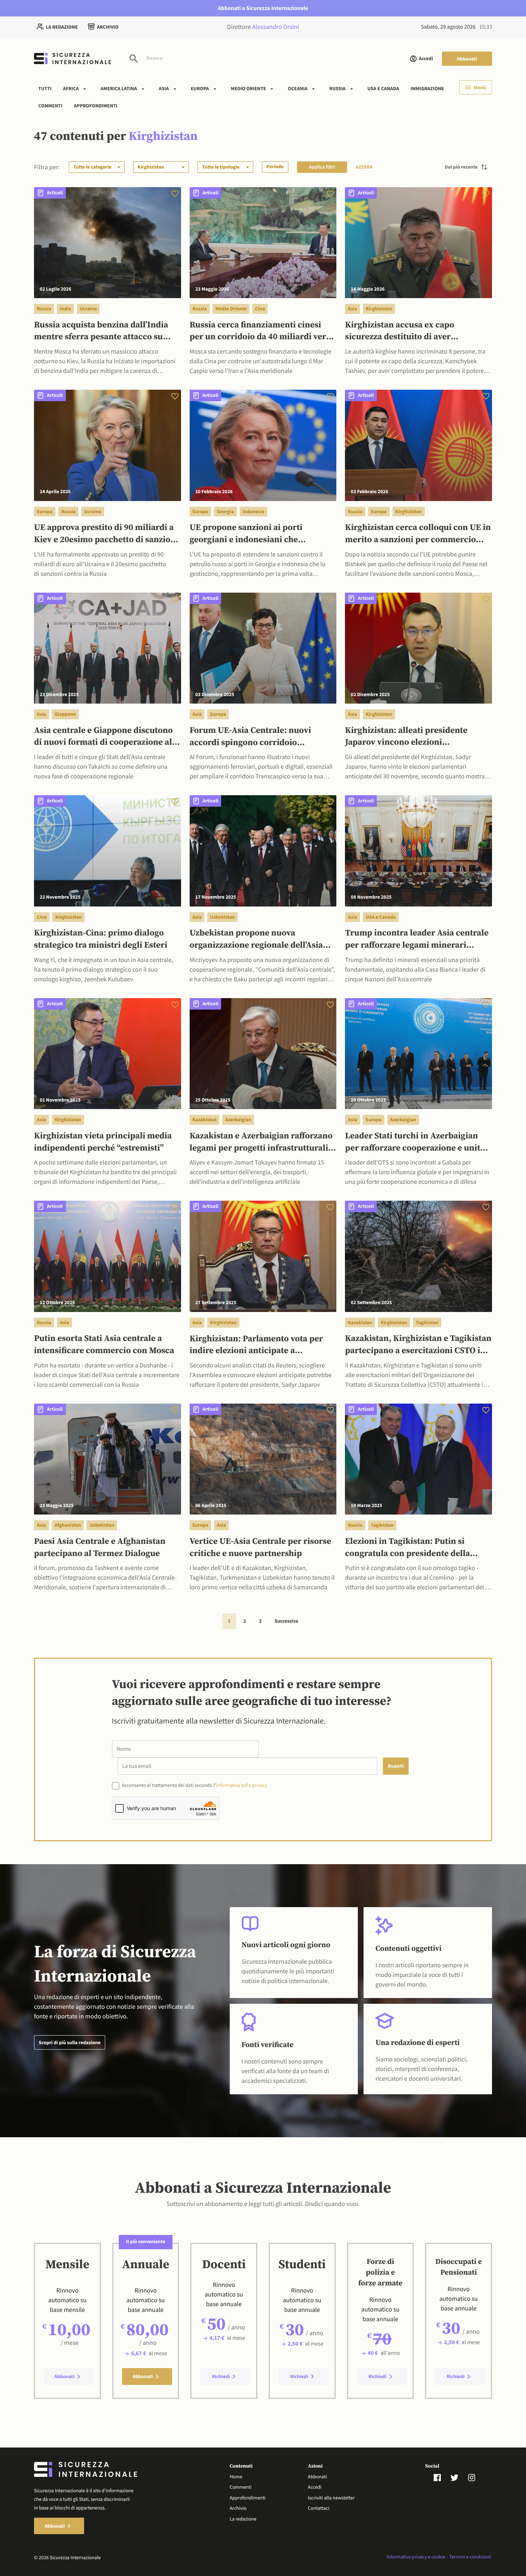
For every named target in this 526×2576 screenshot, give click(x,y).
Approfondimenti (96, 105)
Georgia (225, 511)
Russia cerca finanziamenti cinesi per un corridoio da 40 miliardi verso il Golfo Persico (262, 332)
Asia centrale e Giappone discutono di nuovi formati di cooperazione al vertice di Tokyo (103, 737)
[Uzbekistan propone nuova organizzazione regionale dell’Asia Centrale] (263, 850)
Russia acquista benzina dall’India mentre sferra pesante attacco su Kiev (101, 332)
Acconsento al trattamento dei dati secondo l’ (194, 1785)
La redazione (62, 27)
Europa (200, 88)
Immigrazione (427, 88)
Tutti (45, 88)
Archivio (108, 27)
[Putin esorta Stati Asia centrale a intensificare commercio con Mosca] (108, 1256)
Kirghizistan (379, 308)
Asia (164, 88)
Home (236, 2477)
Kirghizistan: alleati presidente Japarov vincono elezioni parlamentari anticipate (406, 737)
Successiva (286, 1621)
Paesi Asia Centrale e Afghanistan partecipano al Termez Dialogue (100, 1548)
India (65, 308)
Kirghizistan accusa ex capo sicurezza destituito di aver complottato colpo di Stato (400, 332)
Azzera (364, 167)
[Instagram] (476, 2477)
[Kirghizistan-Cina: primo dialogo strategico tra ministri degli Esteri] (108, 850)
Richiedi (221, 2376)
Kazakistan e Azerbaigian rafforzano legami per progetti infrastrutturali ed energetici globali (261, 1143)
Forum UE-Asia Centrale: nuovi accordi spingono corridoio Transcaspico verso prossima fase (256, 737)
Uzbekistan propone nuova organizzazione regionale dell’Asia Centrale (256, 940)
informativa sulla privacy (241, 1785)
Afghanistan (68, 1525)
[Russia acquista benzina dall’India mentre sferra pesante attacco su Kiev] (108, 242)
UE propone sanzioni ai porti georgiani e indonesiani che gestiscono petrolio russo (246, 534)
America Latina (119, 88)
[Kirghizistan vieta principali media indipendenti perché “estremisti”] (108, 1053)
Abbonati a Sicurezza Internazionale (263, 8)
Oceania (298, 88)
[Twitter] (459, 2477)
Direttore (263, 27)
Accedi (426, 58)
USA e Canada (383, 88)
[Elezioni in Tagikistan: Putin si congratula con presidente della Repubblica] (418, 1458)
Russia (337, 88)
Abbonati (467, 59)
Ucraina (88, 308)
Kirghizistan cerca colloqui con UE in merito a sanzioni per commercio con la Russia (418, 534)
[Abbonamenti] (175, 193)
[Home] (72, 59)
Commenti (50, 105)
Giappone (65, 714)
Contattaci (318, 2508)
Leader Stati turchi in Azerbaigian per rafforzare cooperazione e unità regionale (415, 1143)
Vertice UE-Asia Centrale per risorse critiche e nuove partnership (260, 1548)
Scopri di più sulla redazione (70, 2042)
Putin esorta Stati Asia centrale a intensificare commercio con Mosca (104, 1345)
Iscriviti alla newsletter (331, 2498)
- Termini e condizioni (469, 2557)
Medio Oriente (249, 88)
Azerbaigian (238, 1119)
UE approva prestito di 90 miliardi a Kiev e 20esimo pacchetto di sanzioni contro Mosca (106, 534)
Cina (260, 308)
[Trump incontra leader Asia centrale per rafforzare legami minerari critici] (418, 850)
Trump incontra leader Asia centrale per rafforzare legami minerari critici (417, 940)
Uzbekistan (222, 917)
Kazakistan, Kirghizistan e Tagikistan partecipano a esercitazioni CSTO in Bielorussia (418, 1345)
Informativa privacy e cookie (416, 2557)
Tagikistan (427, 1322)
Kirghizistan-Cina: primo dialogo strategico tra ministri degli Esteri (101, 939)
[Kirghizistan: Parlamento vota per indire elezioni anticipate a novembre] (263, 1256)
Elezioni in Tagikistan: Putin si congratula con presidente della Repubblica (407, 1548)
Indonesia (254, 511)
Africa (71, 88)
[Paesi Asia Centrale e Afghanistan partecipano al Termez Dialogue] (108, 1458)
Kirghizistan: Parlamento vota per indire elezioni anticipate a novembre (256, 1346)
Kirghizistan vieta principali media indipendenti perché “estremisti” (103, 1142)
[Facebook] (442, 2477)
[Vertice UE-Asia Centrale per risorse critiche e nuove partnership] (263, 1458)
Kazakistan (205, 1119)
